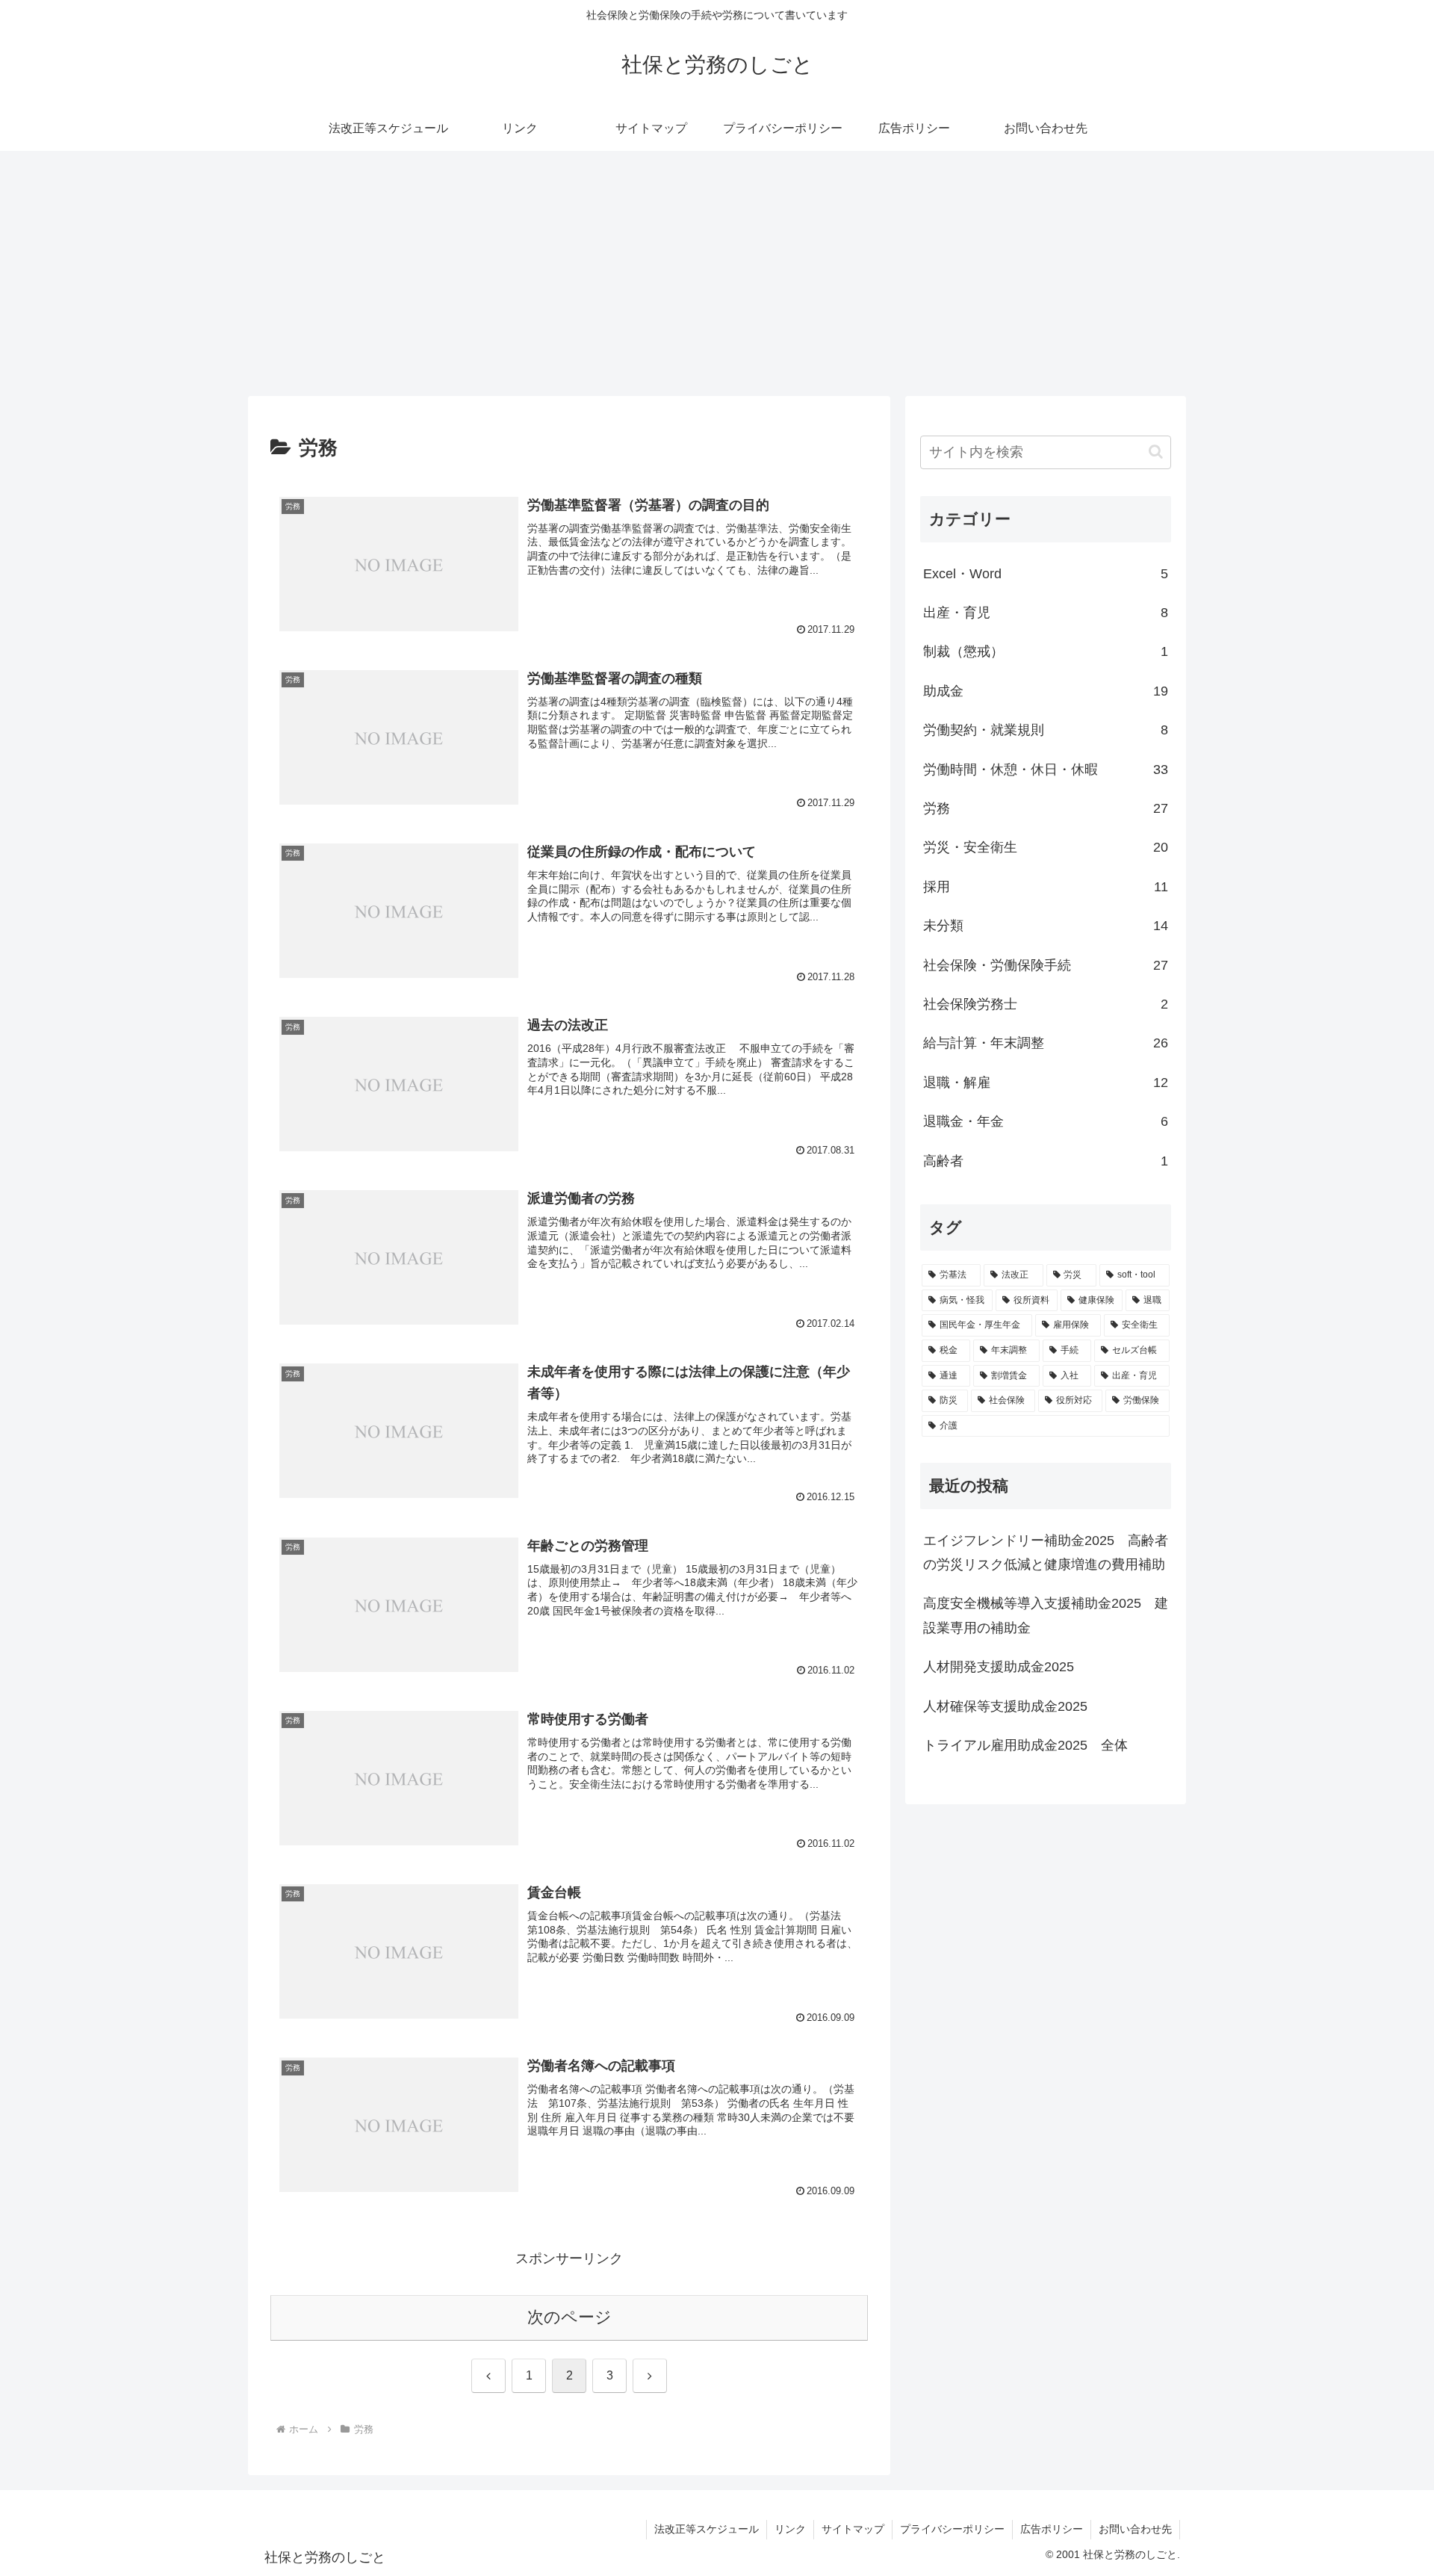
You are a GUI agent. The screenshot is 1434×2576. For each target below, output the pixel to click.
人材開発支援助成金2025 (999, 1667)
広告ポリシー (1052, 2529)
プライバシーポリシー (952, 2529)
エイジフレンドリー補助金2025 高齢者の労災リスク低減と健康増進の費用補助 (1046, 1552)
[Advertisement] (717, 273)
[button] (1156, 452)
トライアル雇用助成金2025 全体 (1025, 1745)
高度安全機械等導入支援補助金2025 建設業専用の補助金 (1046, 1615)
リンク (790, 2529)
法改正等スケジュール (707, 2529)
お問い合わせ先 (1135, 2529)
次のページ (569, 2317)
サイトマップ (853, 2529)
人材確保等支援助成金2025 (1005, 1706)
